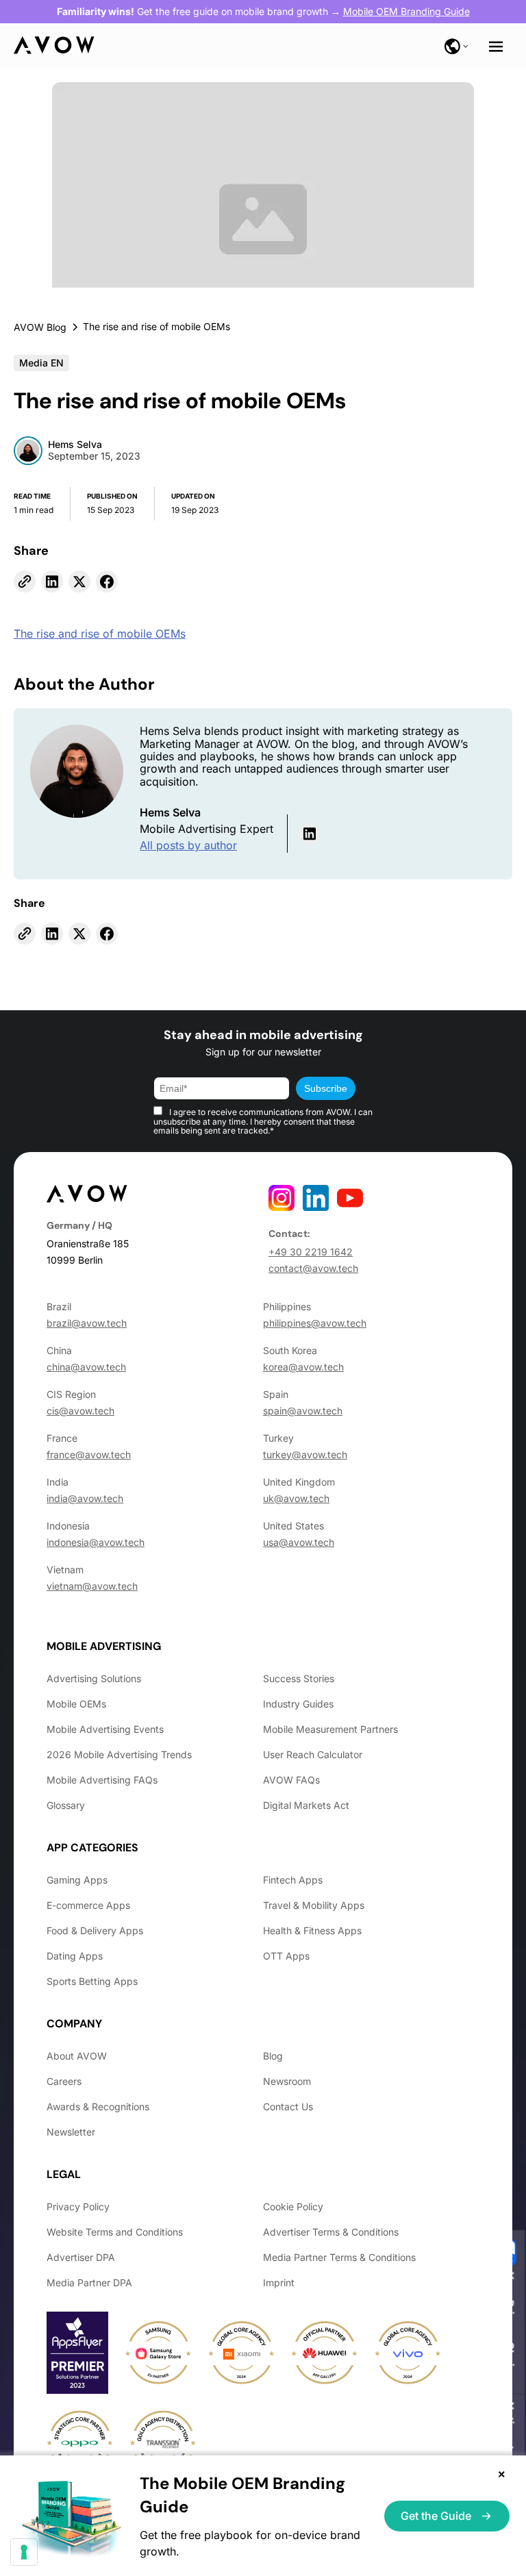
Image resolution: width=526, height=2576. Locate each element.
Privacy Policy (78, 2206)
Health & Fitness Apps (312, 1930)
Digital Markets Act (306, 1805)
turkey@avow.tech (305, 1454)
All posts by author (188, 845)
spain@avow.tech (303, 1411)
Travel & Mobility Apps (314, 1905)
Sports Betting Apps (92, 1981)
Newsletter (71, 2132)
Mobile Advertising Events (105, 1729)
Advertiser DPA (81, 2257)
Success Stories (299, 1678)
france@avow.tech (89, 1454)
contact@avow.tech (313, 1268)
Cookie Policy (293, 2206)
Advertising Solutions (94, 1678)
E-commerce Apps (88, 1905)
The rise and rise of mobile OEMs (100, 634)
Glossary (66, 1805)
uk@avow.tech (296, 1498)
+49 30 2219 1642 (311, 1252)
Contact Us (288, 2106)
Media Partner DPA (89, 2283)
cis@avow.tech (80, 1411)
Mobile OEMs (76, 1704)
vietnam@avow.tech (92, 1586)
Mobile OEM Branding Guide (406, 11)
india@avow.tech (85, 1498)
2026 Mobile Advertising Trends (119, 1754)
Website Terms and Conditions (115, 2232)
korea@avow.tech (303, 1367)
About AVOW (77, 2056)
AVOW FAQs (291, 1780)
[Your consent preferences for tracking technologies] (24, 2552)
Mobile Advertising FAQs (102, 1780)
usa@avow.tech (299, 1542)
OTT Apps (286, 1956)
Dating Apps (75, 1956)
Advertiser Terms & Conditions (331, 2232)
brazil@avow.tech (87, 1323)
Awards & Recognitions (98, 2106)
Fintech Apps (293, 1880)
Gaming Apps (77, 1880)
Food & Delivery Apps (95, 1930)
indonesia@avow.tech (96, 1542)
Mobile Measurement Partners (330, 1729)
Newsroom (287, 2081)
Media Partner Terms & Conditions (339, 2257)
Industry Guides (298, 1704)
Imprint (279, 2283)
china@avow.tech (86, 1367)
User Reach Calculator (313, 1754)
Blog (273, 2056)
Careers (64, 2081)
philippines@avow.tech (315, 1323)
